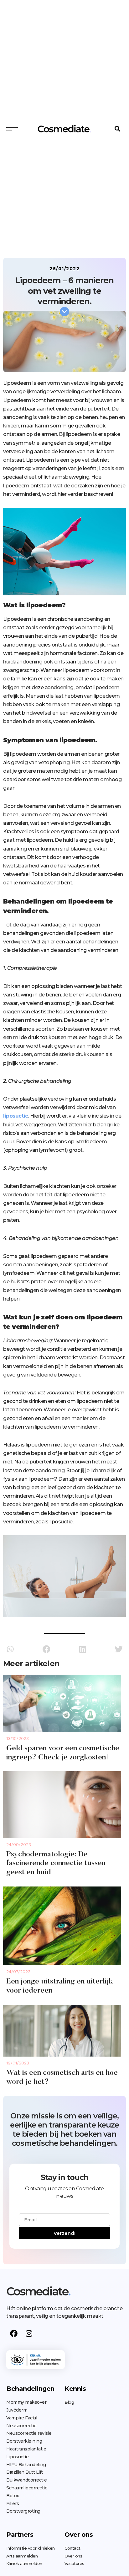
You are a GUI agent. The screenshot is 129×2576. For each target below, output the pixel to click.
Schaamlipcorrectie (27, 2488)
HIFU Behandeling (26, 2465)
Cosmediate (38, 2291)
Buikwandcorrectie (27, 2480)
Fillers (13, 2504)
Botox (13, 2496)
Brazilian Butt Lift (25, 2472)
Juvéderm (17, 2410)
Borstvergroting (23, 2511)
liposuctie (16, 1116)
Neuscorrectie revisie (29, 2433)
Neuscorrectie (21, 2426)
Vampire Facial (22, 2418)
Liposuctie (17, 2457)
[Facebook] (14, 2333)
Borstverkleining (24, 2441)
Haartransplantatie (26, 2449)
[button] (118, 129)
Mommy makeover (26, 2402)
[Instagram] (29, 2333)
